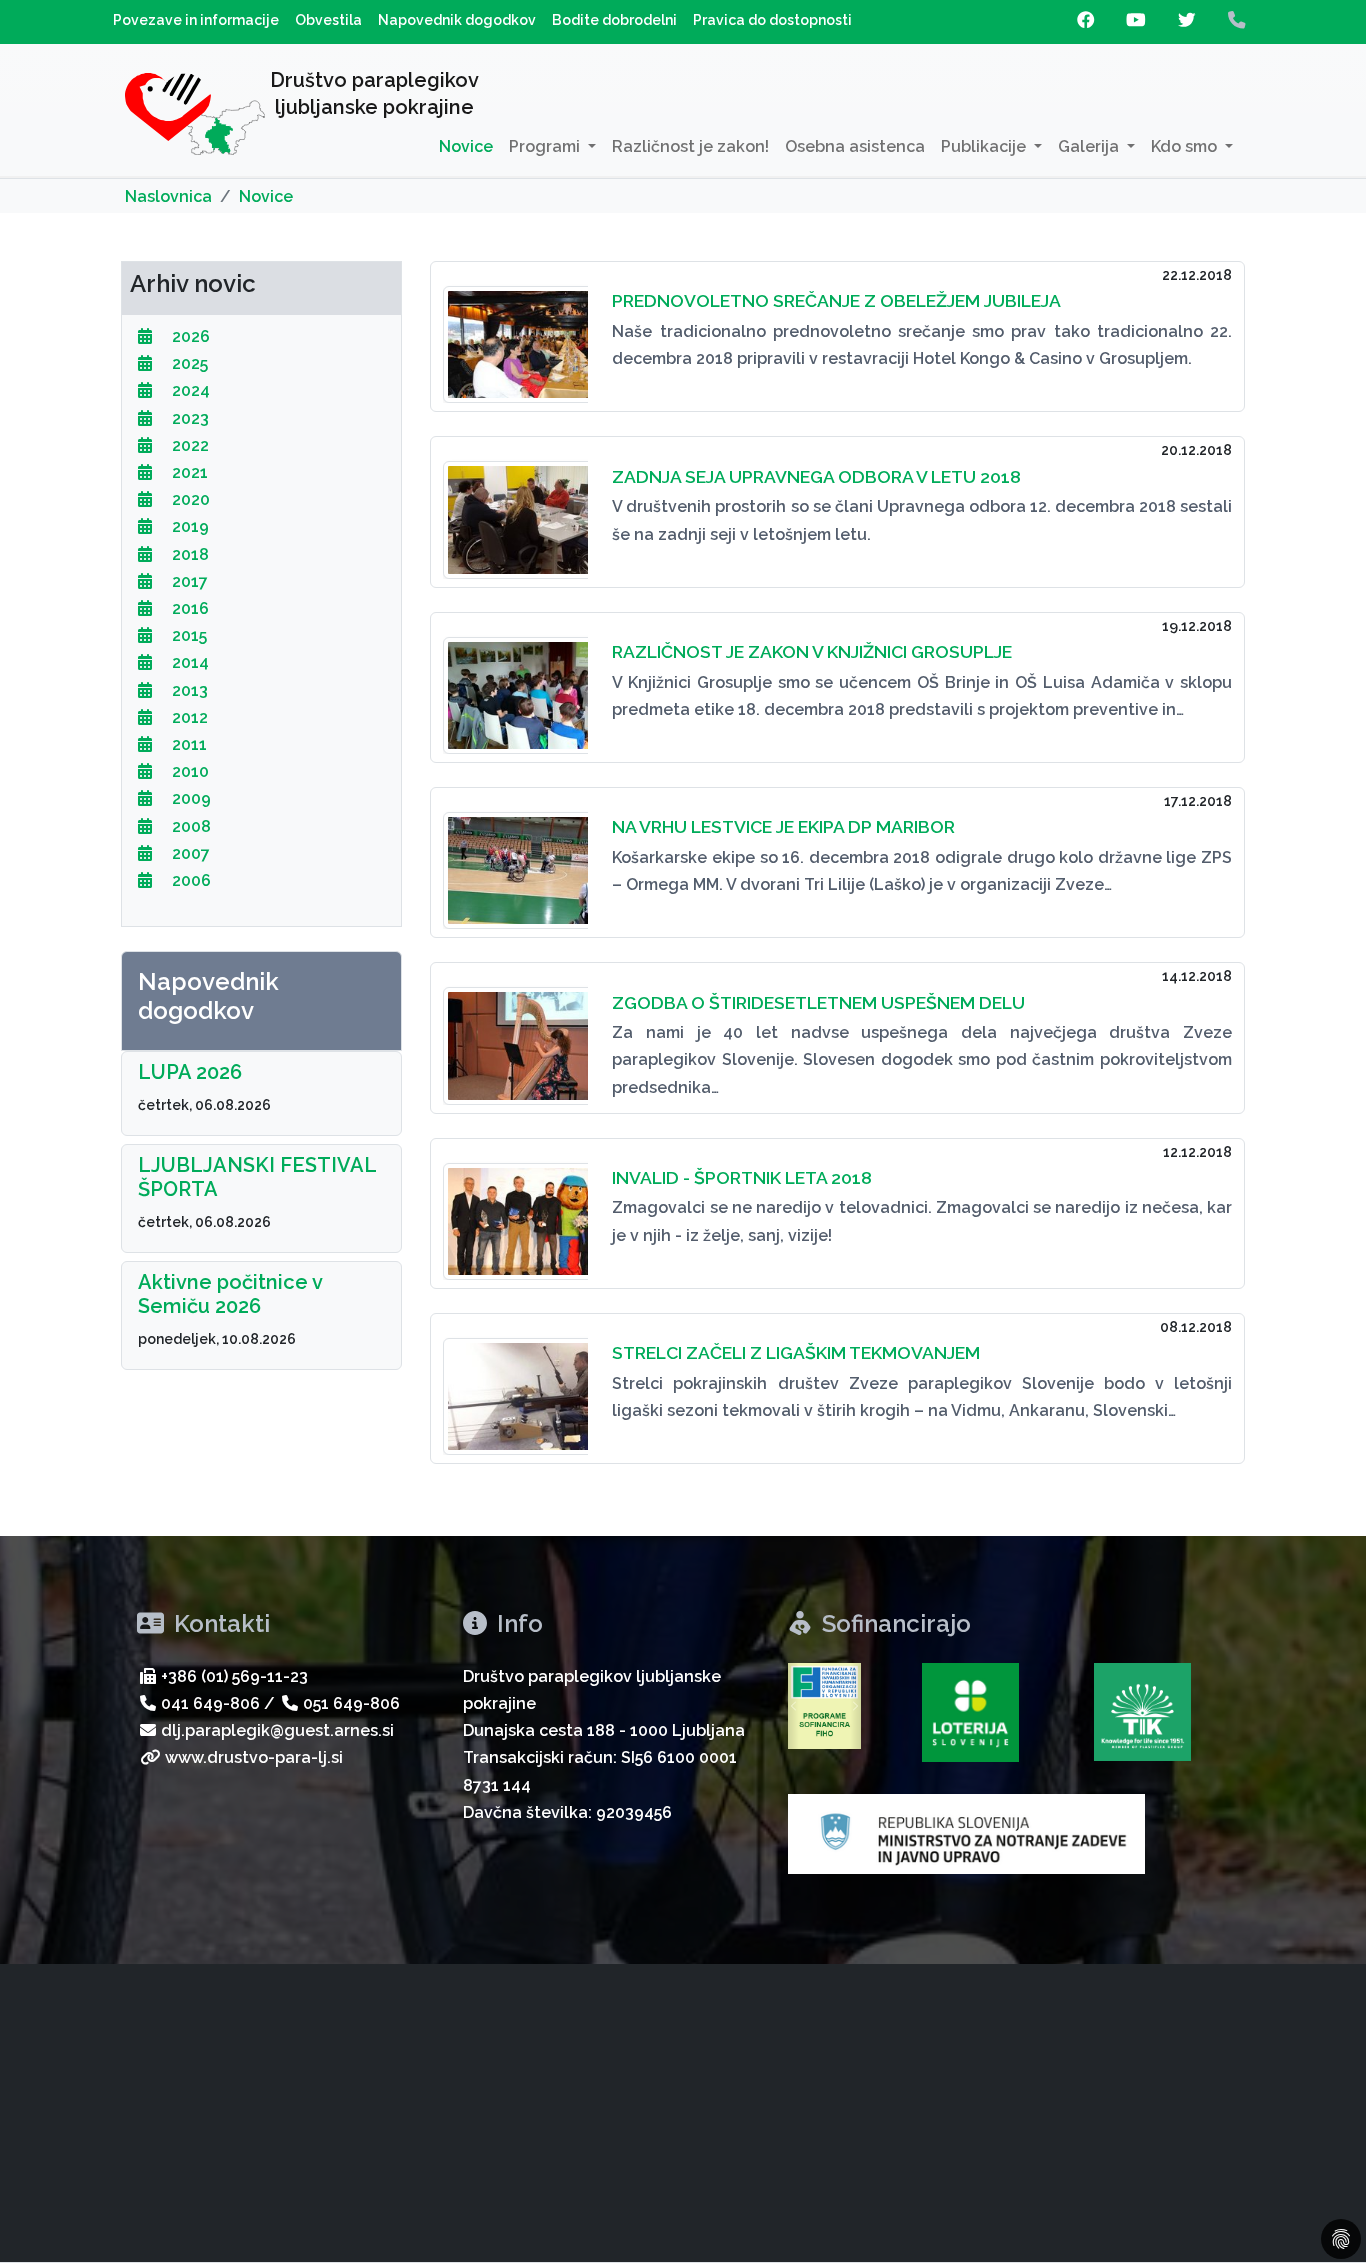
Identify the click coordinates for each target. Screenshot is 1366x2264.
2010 (188, 771)
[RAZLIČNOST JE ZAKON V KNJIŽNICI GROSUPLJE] (515, 683)
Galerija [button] (1090, 146)
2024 (189, 390)
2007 (189, 853)
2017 (188, 581)
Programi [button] (546, 146)
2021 (188, 472)
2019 (188, 526)
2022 (188, 445)
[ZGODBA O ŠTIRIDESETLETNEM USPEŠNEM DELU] (515, 1033)
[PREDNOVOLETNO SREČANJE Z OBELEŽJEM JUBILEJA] (515, 332)
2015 (187, 635)
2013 (188, 690)
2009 (189, 798)
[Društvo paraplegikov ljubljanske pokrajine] (195, 118)
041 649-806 (210, 1703)
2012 (188, 717)
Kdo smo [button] (1186, 146)
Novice (466, 146)
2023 (188, 418)
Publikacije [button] (985, 146)
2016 (188, 608)
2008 (189, 826)
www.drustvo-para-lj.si (254, 1757)
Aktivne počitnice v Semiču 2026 (230, 1294)
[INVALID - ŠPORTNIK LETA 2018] (515, 1209)
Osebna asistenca (855, 146)
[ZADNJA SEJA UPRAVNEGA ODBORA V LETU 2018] (515, 507)
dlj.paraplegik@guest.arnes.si (277, 1730)
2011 (187, 744)
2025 (188, 363)
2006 (189, 880)
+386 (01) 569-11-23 (234, 1676)
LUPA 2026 (190, 1072)
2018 (188, 554)
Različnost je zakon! (690, 146)
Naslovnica (168, 196)
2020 (189, 499)
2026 (189, 336)
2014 (188, 662)
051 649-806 (351, 1703)
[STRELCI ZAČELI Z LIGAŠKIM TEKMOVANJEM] (515, 1384)
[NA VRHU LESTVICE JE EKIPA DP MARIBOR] (515, 858)
